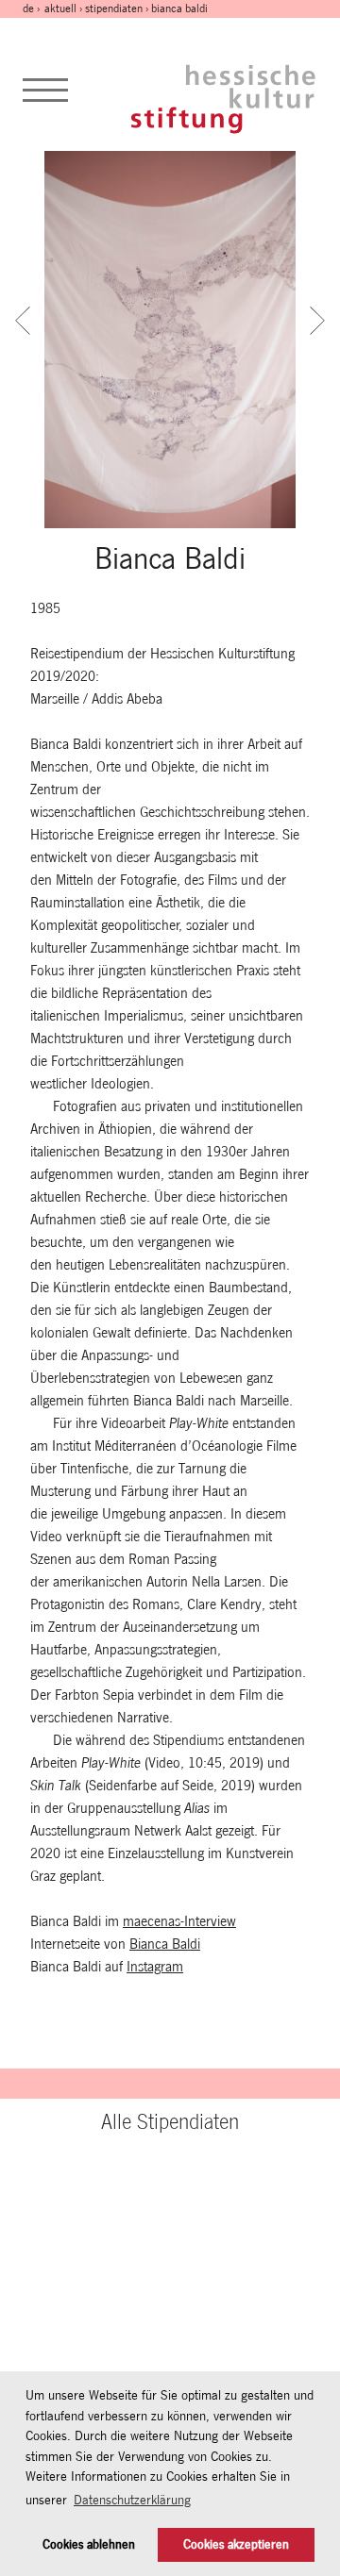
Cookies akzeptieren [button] (236, 2544)
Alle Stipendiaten (170, 2121)
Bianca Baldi (165, 1944)
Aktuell (60, 8)
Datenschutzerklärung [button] (132, 2500)
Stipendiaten (114, 8)
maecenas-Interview (179, 1921)
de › (33, 8)
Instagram (155, 1966)
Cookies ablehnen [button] (89, 2544)
